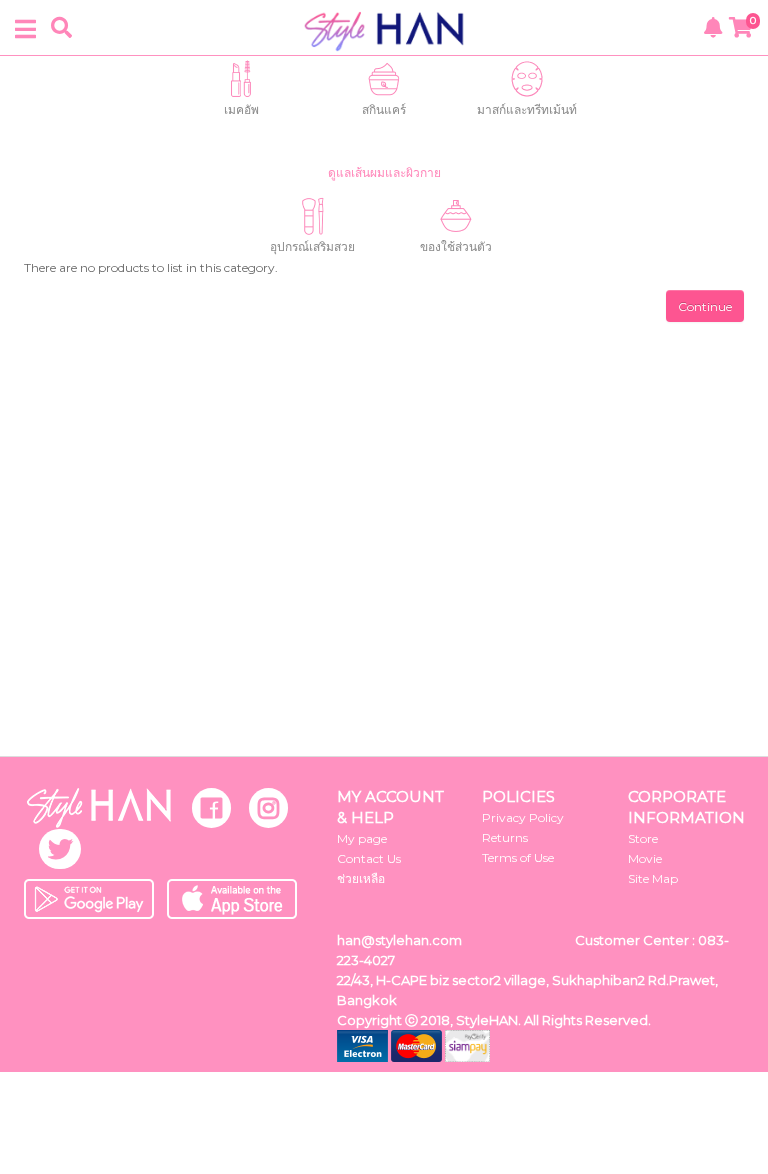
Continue (705, 306)
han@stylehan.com (399, 940)
